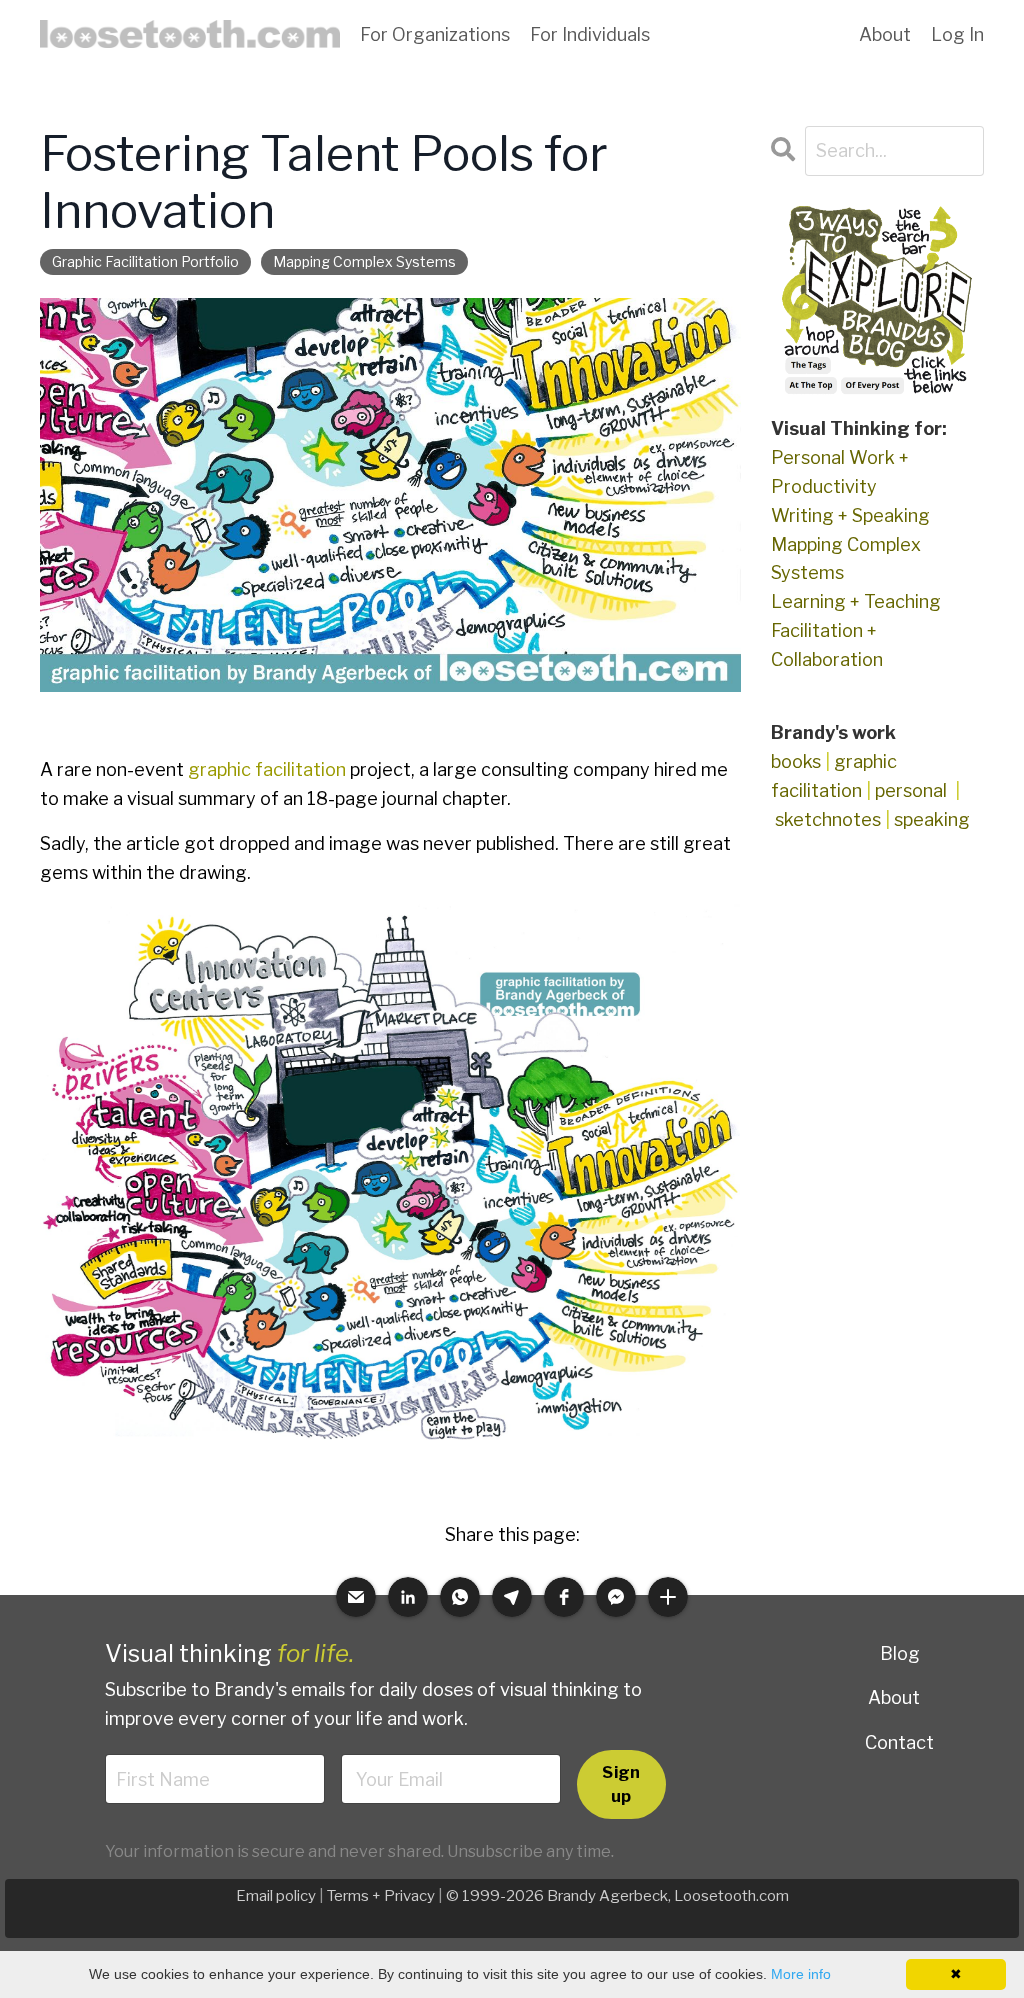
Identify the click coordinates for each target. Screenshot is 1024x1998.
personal (911, 790)
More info (801, 1974)
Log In (957, 34)
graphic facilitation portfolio (145, 261)
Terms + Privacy (381, 1896)
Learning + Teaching (856, 601)
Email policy (276, 1896)
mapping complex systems (364, 261)
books (796, 761)
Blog (900, 1653)
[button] (356, 1597)
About (894, 1697)
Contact (899, 1742)
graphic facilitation (267, 769)
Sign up (621, 1784)
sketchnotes (828, 819)
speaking (932, 819)
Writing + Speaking (850, 515)
